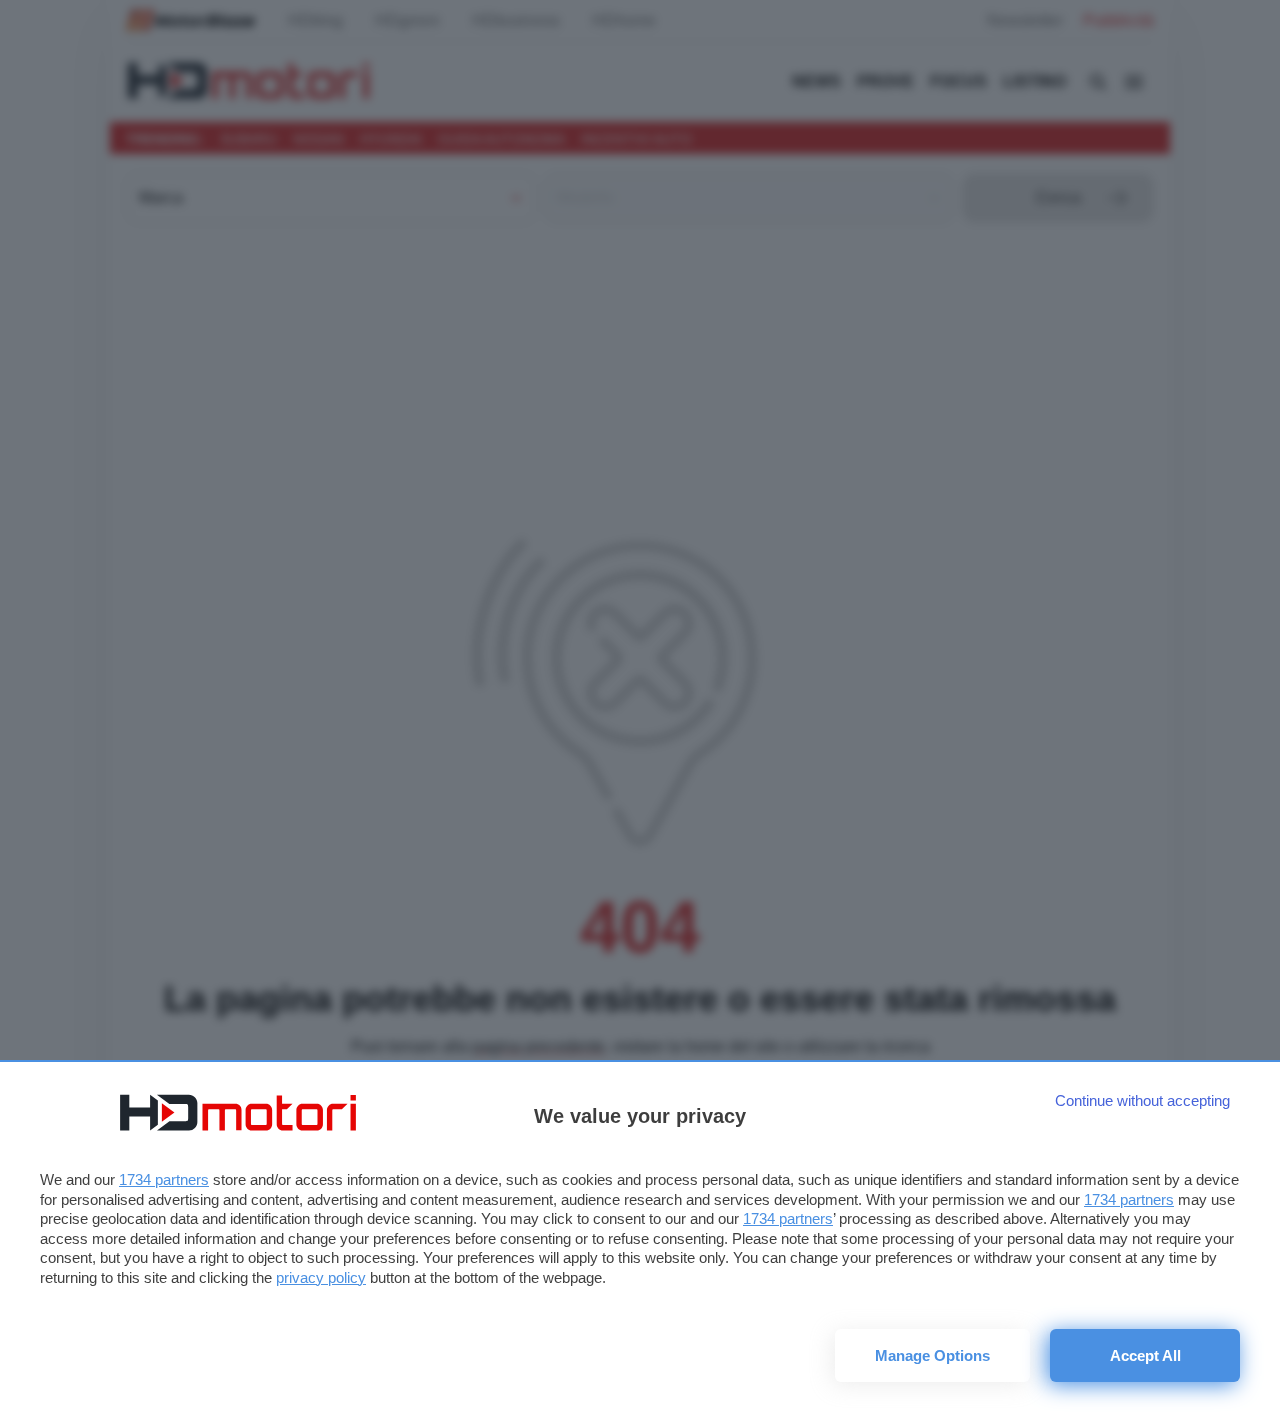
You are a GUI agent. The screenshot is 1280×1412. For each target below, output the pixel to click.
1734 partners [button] (164, 1179)
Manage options (932, 1355)
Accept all (1145, 1355)
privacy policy (321, 1277)
